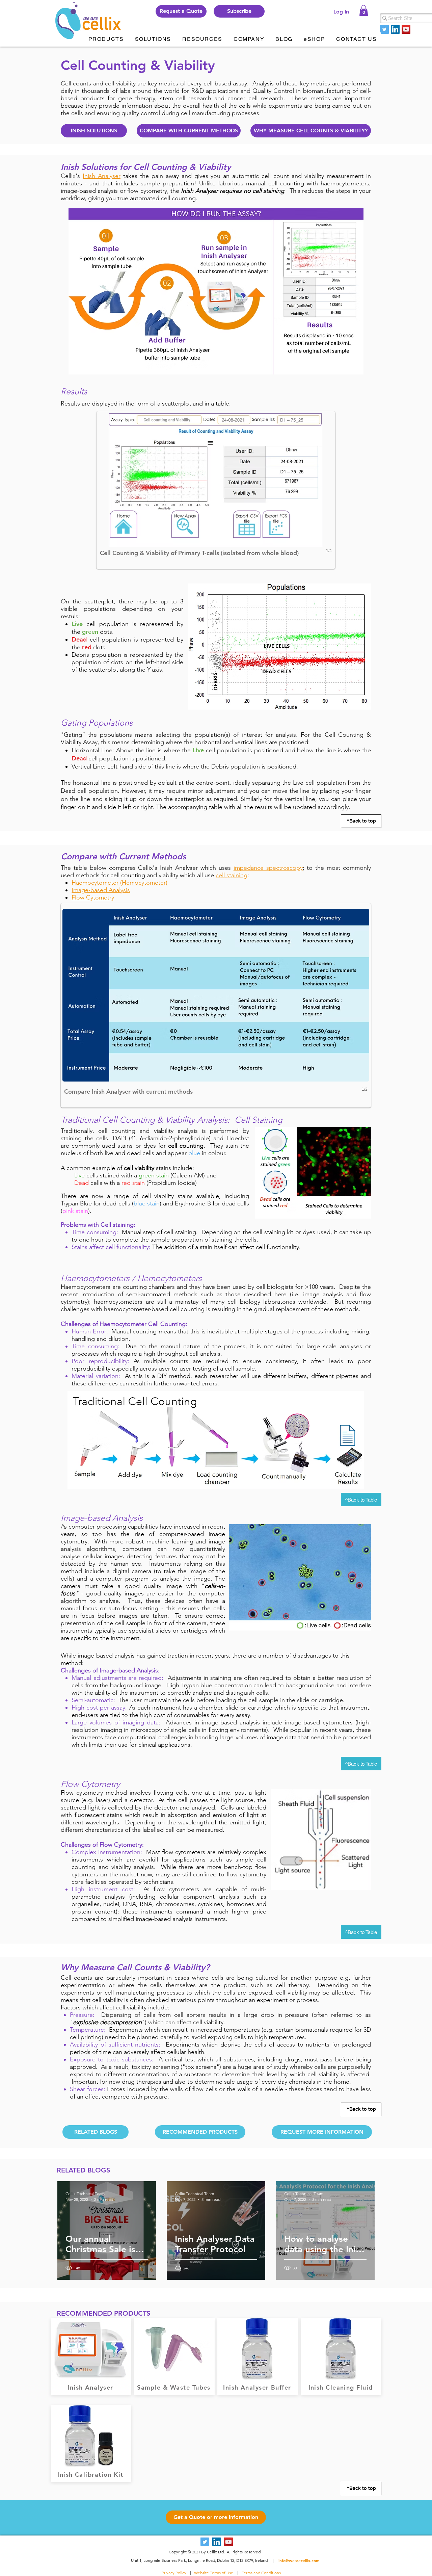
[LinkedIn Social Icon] (395, 29)
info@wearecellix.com (299, 2560)
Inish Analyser (102, 176)
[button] (239, 11)
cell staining (232, 875)
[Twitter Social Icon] (384, 29)
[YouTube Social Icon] (406, 29)
